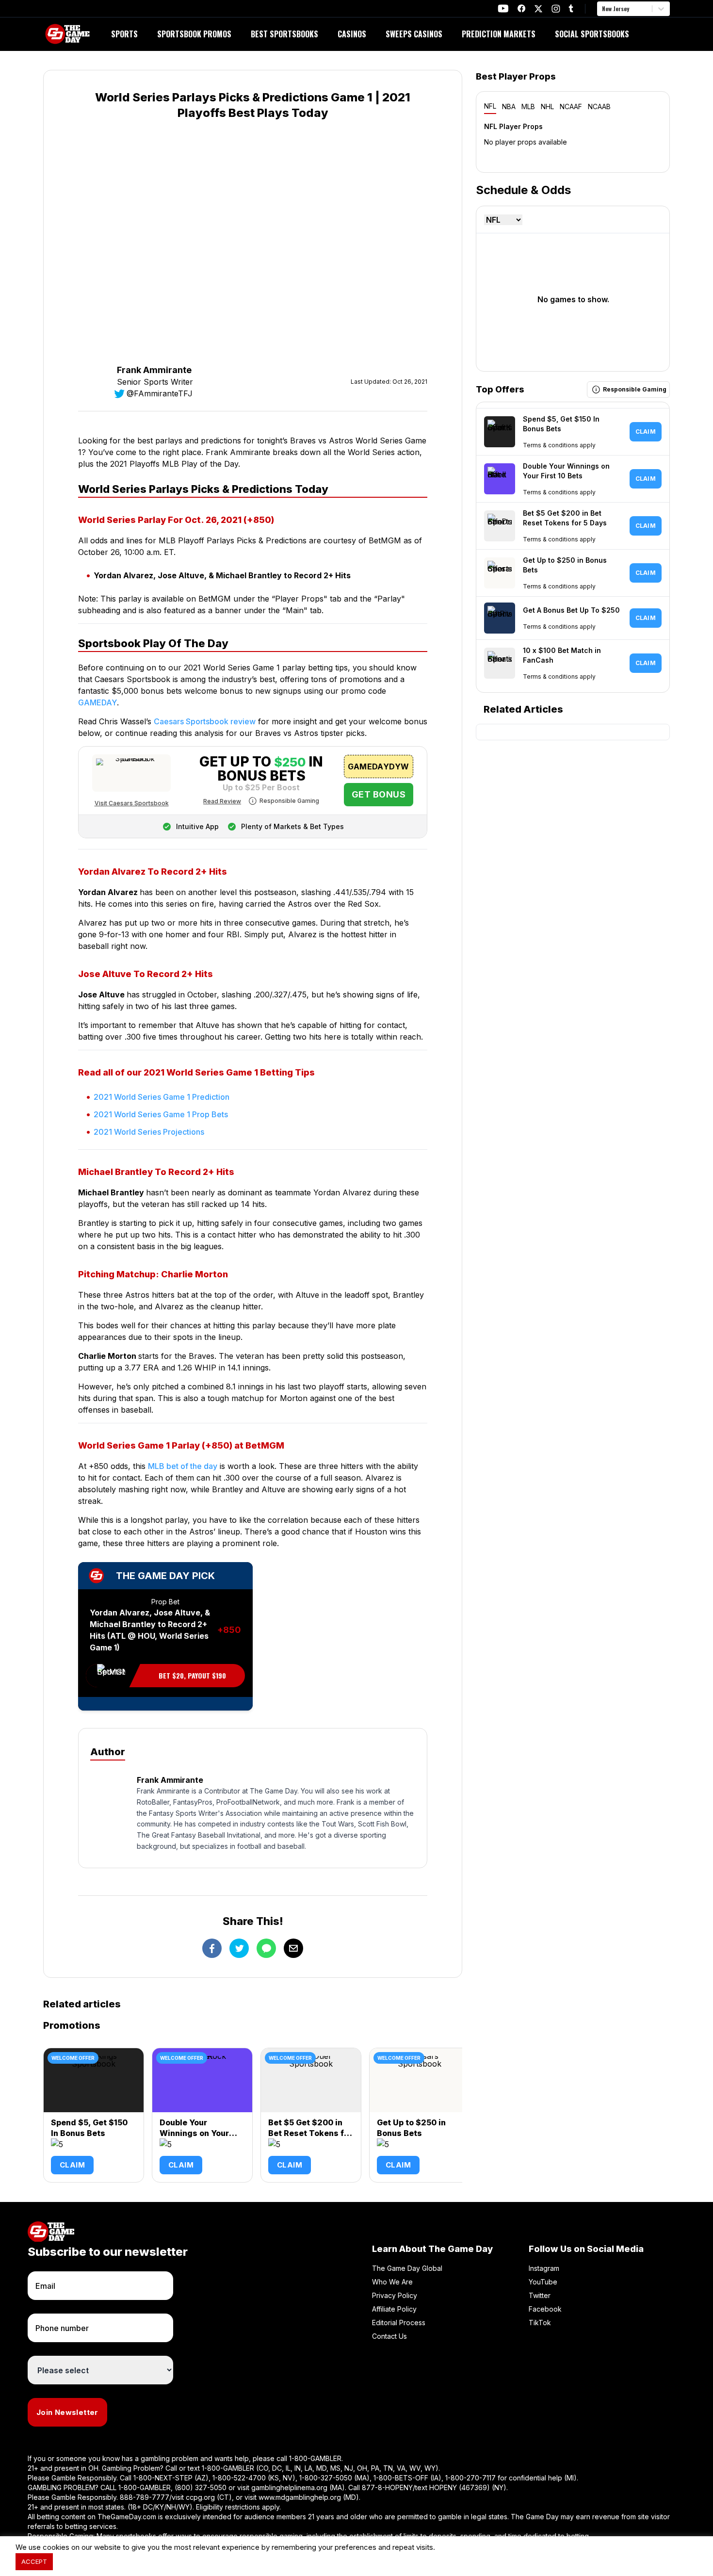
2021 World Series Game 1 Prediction (162, 1097)
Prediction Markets (499, 34)
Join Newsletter (67, 2412)
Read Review (222, 801)
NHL (547, 106)
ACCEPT (34, 2561)
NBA (509, 106)
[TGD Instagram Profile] (556, 8)
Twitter (540, 2295)
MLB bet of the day (183, 1466)
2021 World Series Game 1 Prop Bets (161, 1114)
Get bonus (379, 794)
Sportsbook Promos (194, 34)
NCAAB (599, 106)
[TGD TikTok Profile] (571, 8)
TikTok (540, 2323)
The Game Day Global (407, 2268)
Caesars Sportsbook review (205, 721)
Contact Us (389, 2336)
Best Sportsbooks (284, 34)
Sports (124, 34)
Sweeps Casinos (414, 34)
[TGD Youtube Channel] (503, 8)
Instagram (544, 2268)
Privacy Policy (395, 2295)
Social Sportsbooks (592, 34)
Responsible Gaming (289, 801)
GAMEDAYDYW (378, 766)
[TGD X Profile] (538, 9)
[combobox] (603, 9)
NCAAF (571, 106)
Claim (72, 2165)
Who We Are (392, 2282)
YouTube (543, 2282)
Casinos (352, 34)
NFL (490, 106)
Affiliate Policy (394, 2309)
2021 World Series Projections (149, 1132)
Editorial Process (399, 2323)
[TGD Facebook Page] (521, 8)
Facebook (545, 2309)
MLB (528, 106)
